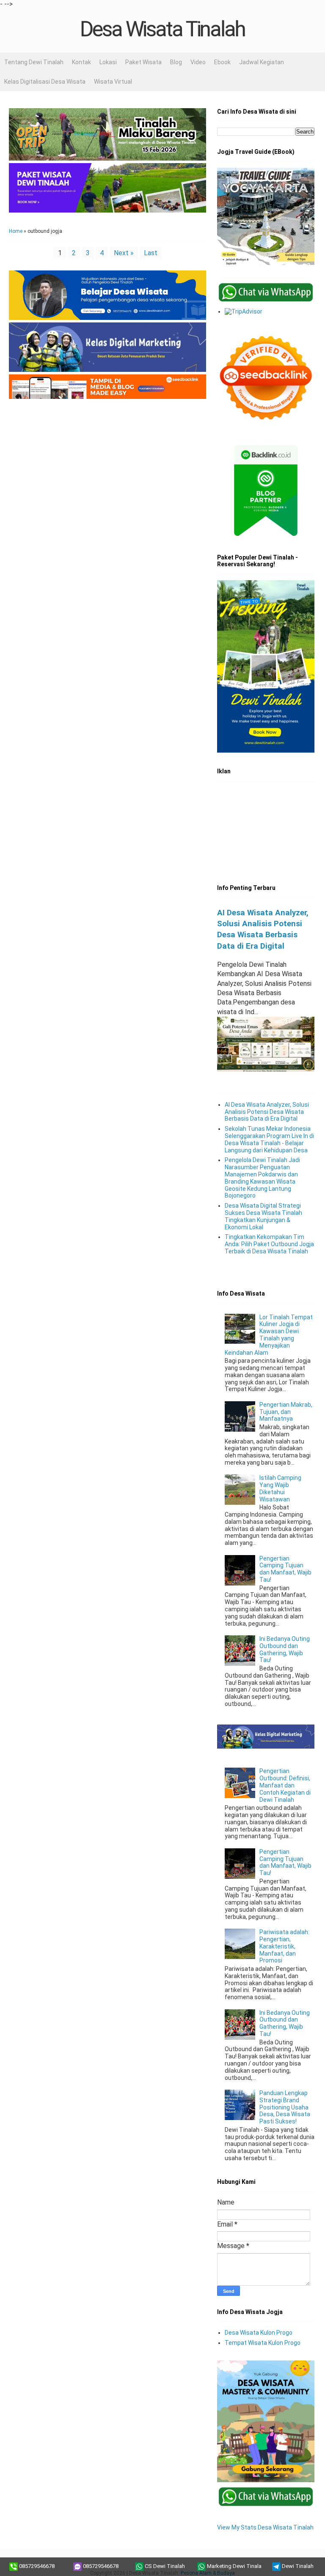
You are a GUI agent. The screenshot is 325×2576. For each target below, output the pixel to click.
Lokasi (108, 62)
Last (151, 253)
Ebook (222, 62)
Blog (176, 62)
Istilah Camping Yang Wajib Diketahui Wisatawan (280, 1488)
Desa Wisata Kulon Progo (259, 2333)
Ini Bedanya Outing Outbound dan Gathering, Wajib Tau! (285, 1649)
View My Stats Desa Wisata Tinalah (265, 2527)
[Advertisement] (107, 473)
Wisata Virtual (113, 82)
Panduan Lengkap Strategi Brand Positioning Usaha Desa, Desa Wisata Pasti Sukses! (285, 2107)
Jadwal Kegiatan (262, 62)
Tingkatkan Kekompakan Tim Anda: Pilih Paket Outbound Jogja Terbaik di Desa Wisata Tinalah (269, 1244)
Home (16, 231)
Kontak (81, 62)
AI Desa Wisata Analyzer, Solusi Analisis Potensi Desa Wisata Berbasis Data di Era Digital (267, 1112)
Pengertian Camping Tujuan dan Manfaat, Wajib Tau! (285, 1569)
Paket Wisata (143, 62)
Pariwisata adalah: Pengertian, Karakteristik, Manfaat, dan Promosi (284, 1946)
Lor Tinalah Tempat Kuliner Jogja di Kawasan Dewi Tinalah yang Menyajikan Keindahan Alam (269, 1335)
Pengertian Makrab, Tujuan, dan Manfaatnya (286, 1412)
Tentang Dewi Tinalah (34, 62)
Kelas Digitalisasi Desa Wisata (45, 82)
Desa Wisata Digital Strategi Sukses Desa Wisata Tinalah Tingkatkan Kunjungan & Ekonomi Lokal (263, 1216)
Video (198, 62)
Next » (124, 253)
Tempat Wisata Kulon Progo (263, 2343)
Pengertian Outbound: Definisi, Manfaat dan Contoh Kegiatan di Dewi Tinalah (285, 1785)
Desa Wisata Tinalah (162, 29)
